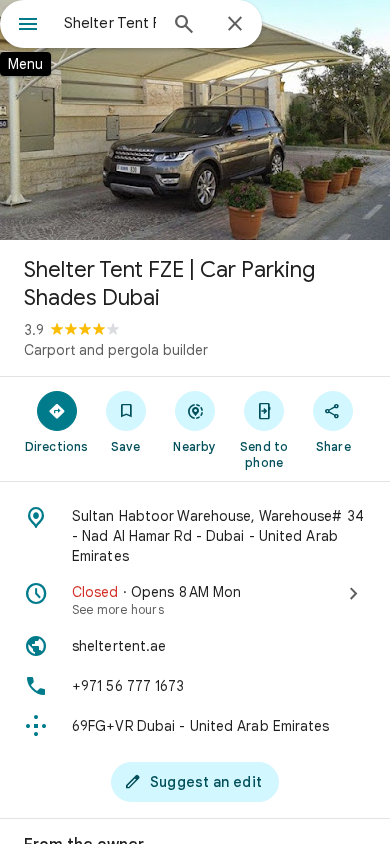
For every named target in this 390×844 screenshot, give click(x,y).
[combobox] (110, 23)
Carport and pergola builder (116, 350)
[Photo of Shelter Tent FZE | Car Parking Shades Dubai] (195, 120)
